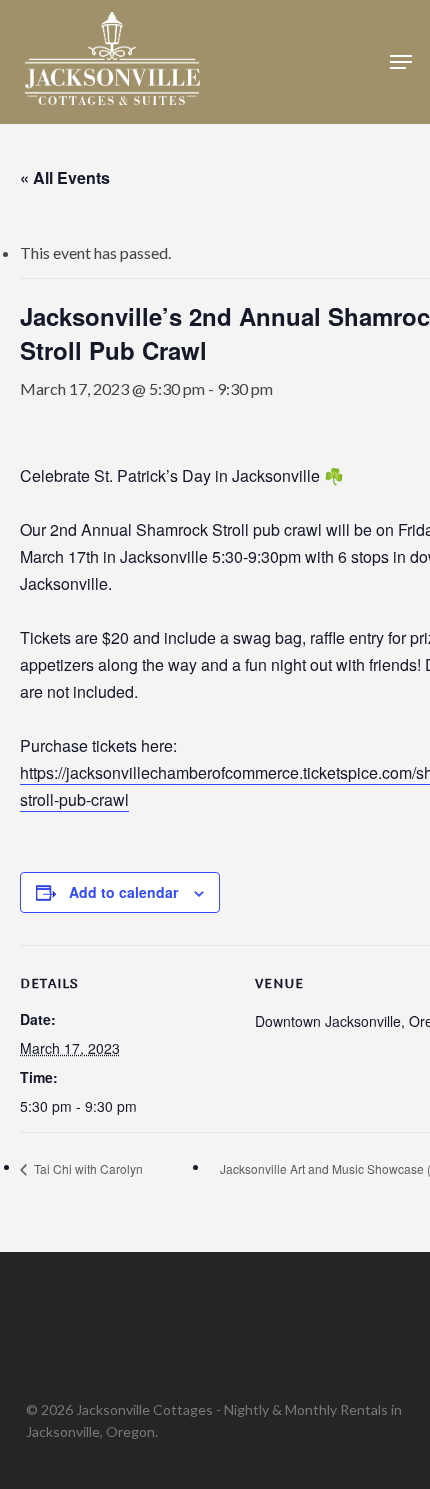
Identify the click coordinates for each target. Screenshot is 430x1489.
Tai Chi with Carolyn (87, 1168)
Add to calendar (123, 892)
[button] (401, 62)
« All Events (65, 177)
